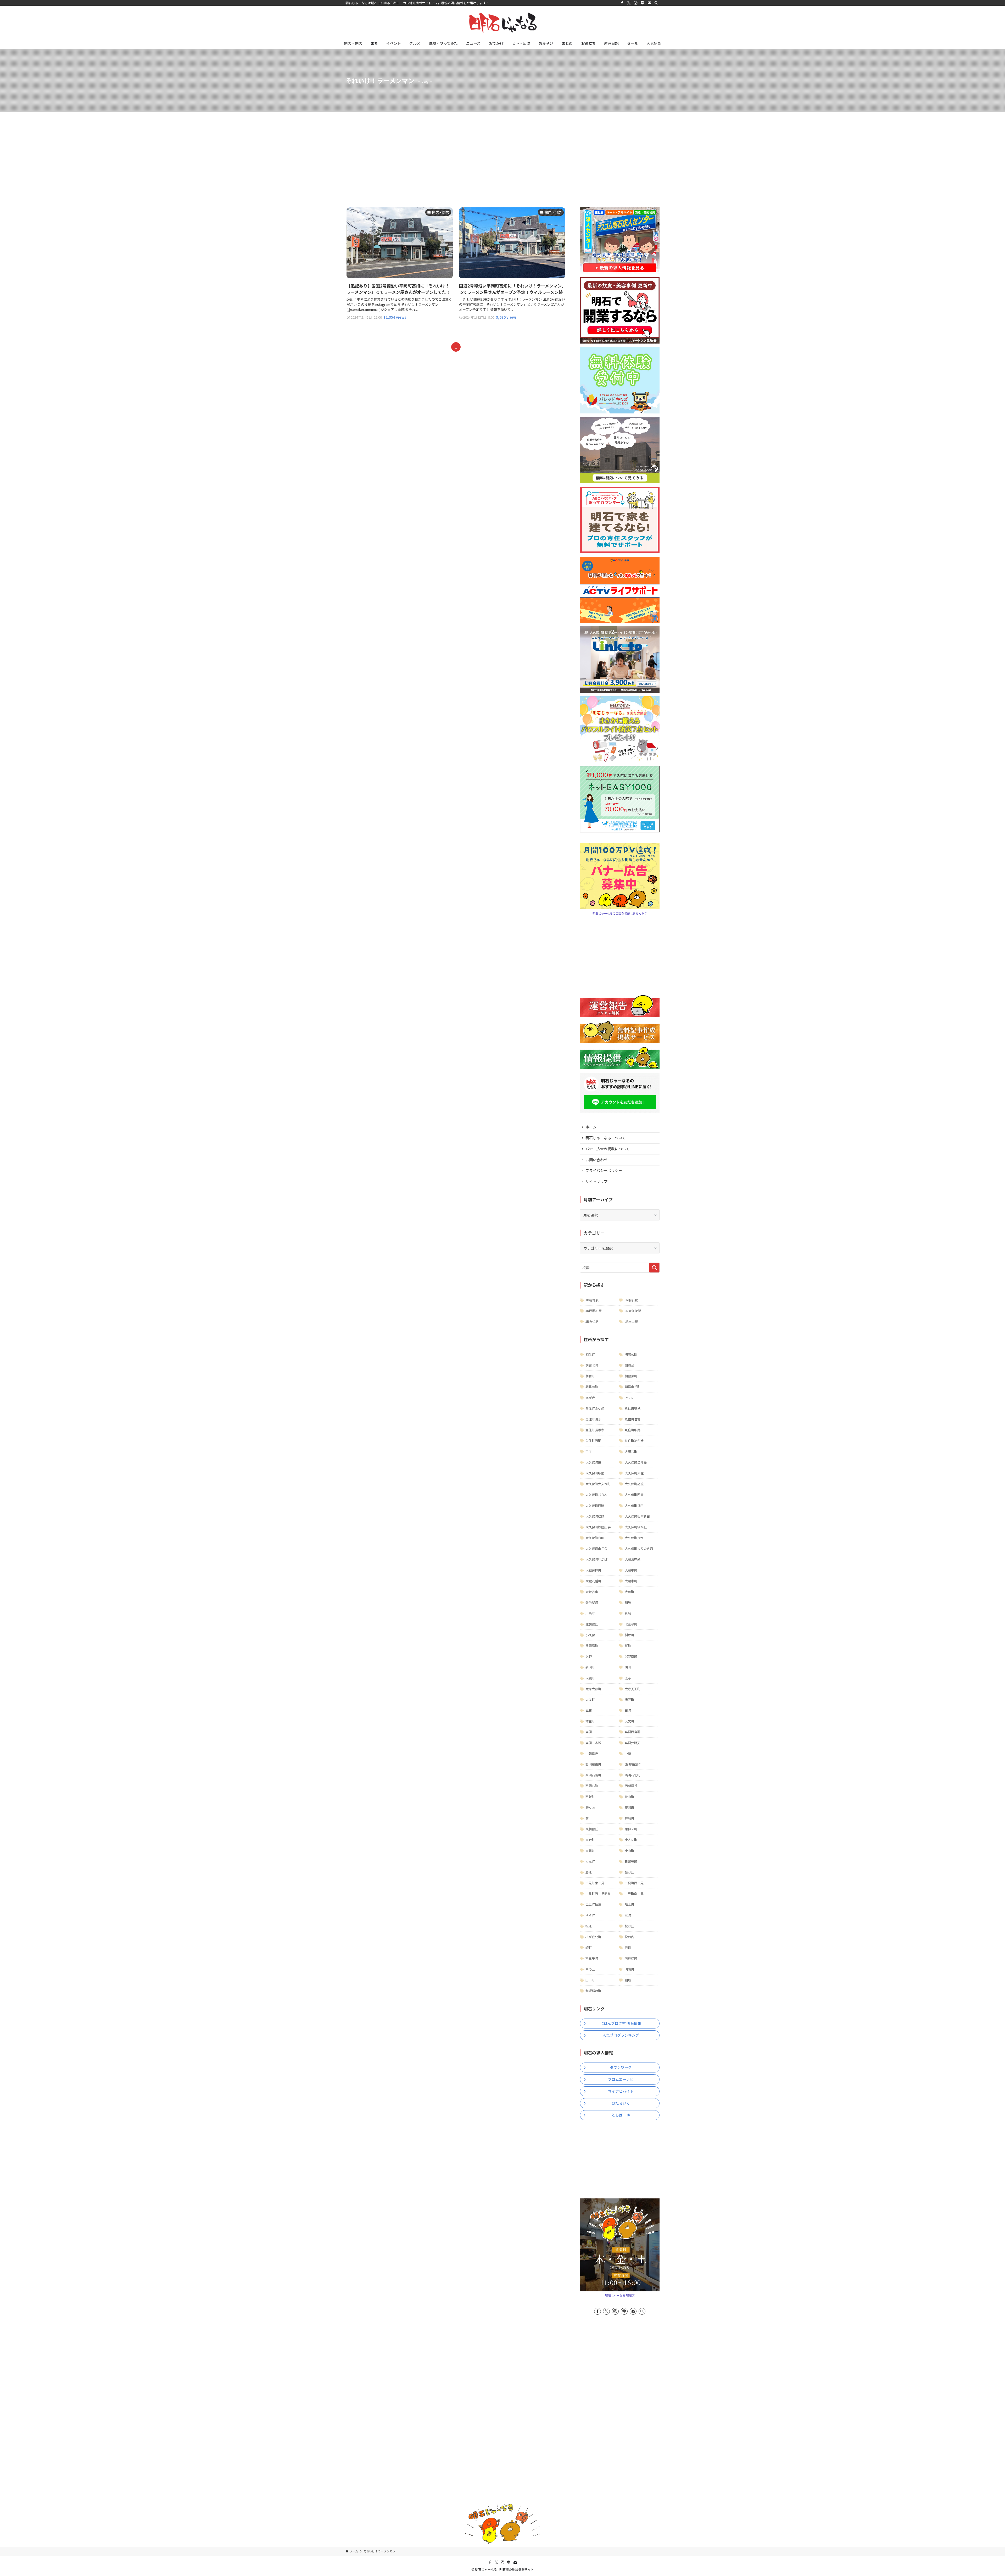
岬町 (589, 1947)
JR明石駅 (631, 1300)
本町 (628, 1915)
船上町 (629, 1904)
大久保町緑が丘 (636, 1527)
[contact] (649, 3)
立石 (589, 1710)
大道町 (590, 1699)
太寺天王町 (633, 1689)
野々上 (590, 1807)
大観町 (590, 1678)
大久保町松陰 (595, 1516)
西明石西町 (633, 1764)
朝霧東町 (631, 1376)
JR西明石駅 (594, 1311)
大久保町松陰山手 (598, 1527)
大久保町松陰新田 (637, 1516)
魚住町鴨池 (633, 1408)
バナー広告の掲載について (607, 1149)
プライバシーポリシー (604, 1170)
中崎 (628, 1753)
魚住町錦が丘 (634, 1441)
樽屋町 (590, 1721)
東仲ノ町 (631, 1829)
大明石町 (631, 1452)
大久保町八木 (634, 1538)
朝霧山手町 (633, 1387)
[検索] (656, 3)
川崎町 (590, 1613)
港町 (628, 1947)
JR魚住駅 (592, 1321)
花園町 (629, 1807)
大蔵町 (629, 1592)
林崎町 (629, 1818)
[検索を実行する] (654, 1268)
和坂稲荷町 (593, 1991)
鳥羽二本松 (593, 1743)
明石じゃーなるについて (606, 1138)
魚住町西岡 (593, 1441)
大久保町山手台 (596, 1548)
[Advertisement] (502, 151)
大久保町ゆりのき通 (639, 1548)
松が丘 (629, 1926)
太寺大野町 (593, 1689)
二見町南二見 (634, 1894)
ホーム (591, 1127)
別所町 (590, 1915)
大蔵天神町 (593, 1570)
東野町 (590, 1840)
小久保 (590, 1635)
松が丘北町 (593, 1937)
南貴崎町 (631, 1958)
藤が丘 (629, 1872)
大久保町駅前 (595, 1473)
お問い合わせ (596, 1160)
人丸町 (590, 1861)
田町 (628, 1710)
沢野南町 (631, 1656)
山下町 (590, 1980)
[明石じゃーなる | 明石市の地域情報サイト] (502, 23)
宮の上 (590, 1969)
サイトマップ (596, 1181)
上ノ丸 (629, 1398)
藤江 (589, 1872)
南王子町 (592, 1958)
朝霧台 (629, 1365)
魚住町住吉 (633, 1419)
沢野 (589, 1656)
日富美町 (631, 1861)
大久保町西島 (634, 1494)
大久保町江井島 (636, 1462)
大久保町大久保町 (598, 1484)
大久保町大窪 (634, 1473)
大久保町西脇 (595, 1505)
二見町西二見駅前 (598, 1894)
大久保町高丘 (634, 1484)
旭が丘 (590, 1398)
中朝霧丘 (592, 1753)
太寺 (628, 1678)
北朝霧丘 (592, 1624)
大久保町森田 (595, 1538)
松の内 (629, 1937)
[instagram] (636, 3)
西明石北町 (633, 1775)
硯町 (628, 1667)
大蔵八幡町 (593, 1581)
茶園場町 (592, 1646)
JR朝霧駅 (592, 1300)
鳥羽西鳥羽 (633, 1732)
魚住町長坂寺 (595, 1430)
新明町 (590, 1667)
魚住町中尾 (633, 1430)
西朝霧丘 (631, 1786)
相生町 (590, 1354)
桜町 (628, 1646)
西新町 (590, 1797)
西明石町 (592, 1786)
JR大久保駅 (633, 1311)
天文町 (629, 1721)
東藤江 (590, 1851)
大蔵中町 (631, 1570)
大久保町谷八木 (596, 1494)
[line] (643, 3)
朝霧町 (590, 1376)
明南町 (629, 1969)
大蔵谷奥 (592, 1592)
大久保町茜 (593, 1462)
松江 (589, 1926)
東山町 (629, 1851)
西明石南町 (593, 1775)
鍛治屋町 (592, 1602)
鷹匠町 (629, 1699)
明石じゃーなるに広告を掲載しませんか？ (620, 913)
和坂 (628, 1602)
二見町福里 (593, 1904)
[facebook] (622, 3)
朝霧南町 (592, 1387)
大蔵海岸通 (633, 1559)
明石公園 (631, 1354)
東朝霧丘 (592, 1829)
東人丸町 (631, 1840)
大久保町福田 (634, 1505)
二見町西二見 (634, 1883)
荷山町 (629, 1797)
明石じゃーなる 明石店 (620, 2295)
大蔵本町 (631, 1581)
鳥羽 (589, 1732)
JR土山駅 (631, 1321)
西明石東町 (593, 1764)
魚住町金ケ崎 (595, 1408)
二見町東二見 (595, 1883)
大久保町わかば (596, 1559)
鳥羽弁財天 (633, 1743)
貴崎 (628, 1613)
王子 (589, 1452)
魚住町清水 (593, 1419)
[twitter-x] (629, 3)
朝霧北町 (592, 1365)
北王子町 (631, 1624)
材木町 (629, 1635)
